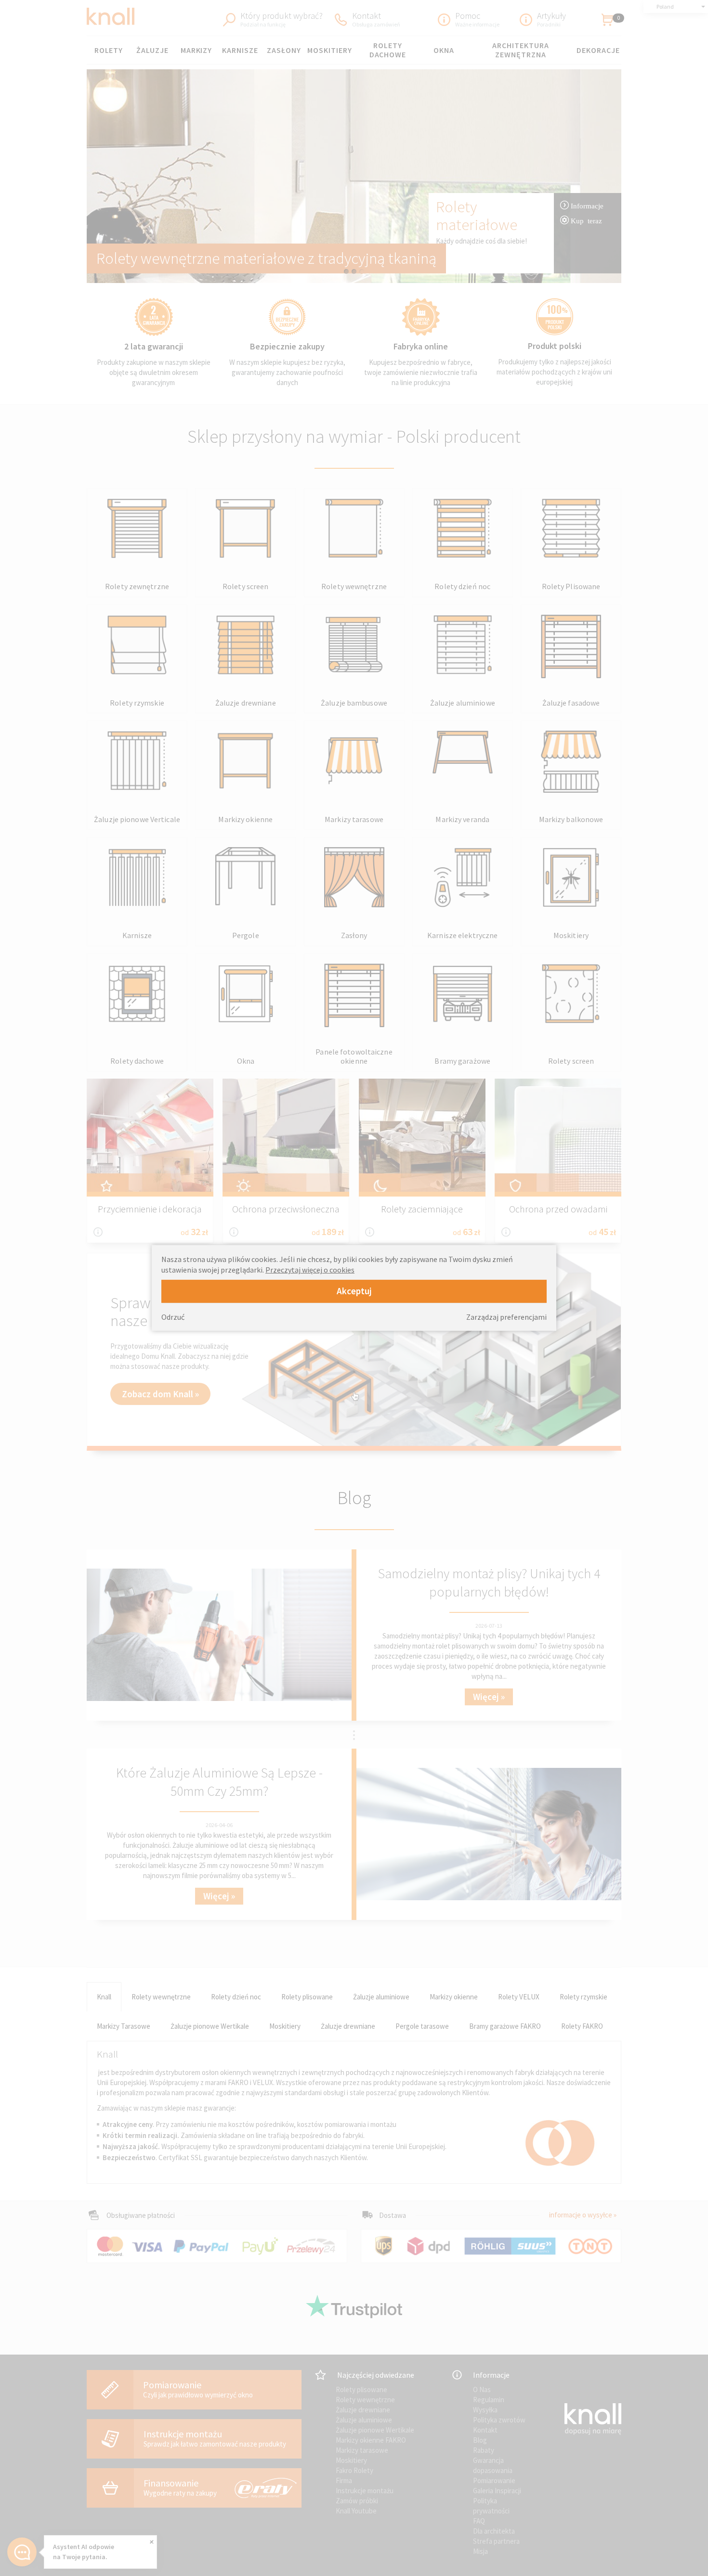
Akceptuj (354, 1291)
